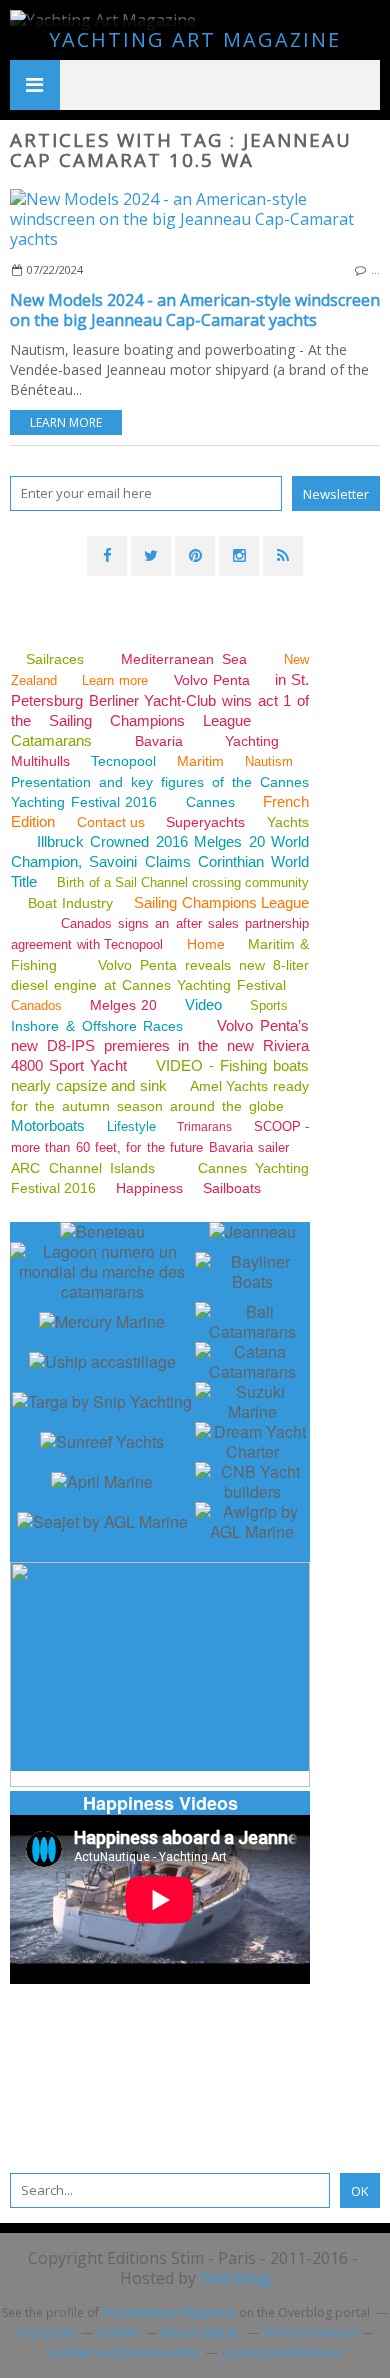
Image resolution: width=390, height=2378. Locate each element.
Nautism (269, 761)
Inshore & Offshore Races (97, 1026)
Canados (36, 1005)
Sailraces (58, 659)
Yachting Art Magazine (195, 39)
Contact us (111, 822)
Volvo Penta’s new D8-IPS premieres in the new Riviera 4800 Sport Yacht (160, 1045)
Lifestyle (131, 1126)
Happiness (149, 1188)
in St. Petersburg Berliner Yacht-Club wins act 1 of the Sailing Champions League (160, 700)
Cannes (210, 802)
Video (203, 1004)
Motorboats (48, 1125)
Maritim (200, 761)
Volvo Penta (212, 680)
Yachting (252, 741)
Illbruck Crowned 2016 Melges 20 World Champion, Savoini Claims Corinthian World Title (160, 861)
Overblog (235, 2278)
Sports (269, 1005)
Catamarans (51, 740)
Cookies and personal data (123, 2352)
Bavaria (159, 741)
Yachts (288, 822)
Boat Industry (70, 903)
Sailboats (232, 1188)
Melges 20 (124, 1005)
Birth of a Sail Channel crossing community (183, 882)
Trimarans (204, 1127)
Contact (118, 2332)
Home (206, 944)
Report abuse (201, 2332)
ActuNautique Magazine (169, 2312)
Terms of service (309, 2332)
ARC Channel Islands (83, 1168)
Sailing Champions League (221, 902)
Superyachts (205, 822)
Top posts (46, 2332)
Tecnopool (123, 761)
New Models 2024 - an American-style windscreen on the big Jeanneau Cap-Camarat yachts (195, 310)
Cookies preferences (280, 2352)
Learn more (66, 422)
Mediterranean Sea (183, 659)
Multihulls (42, 761)
